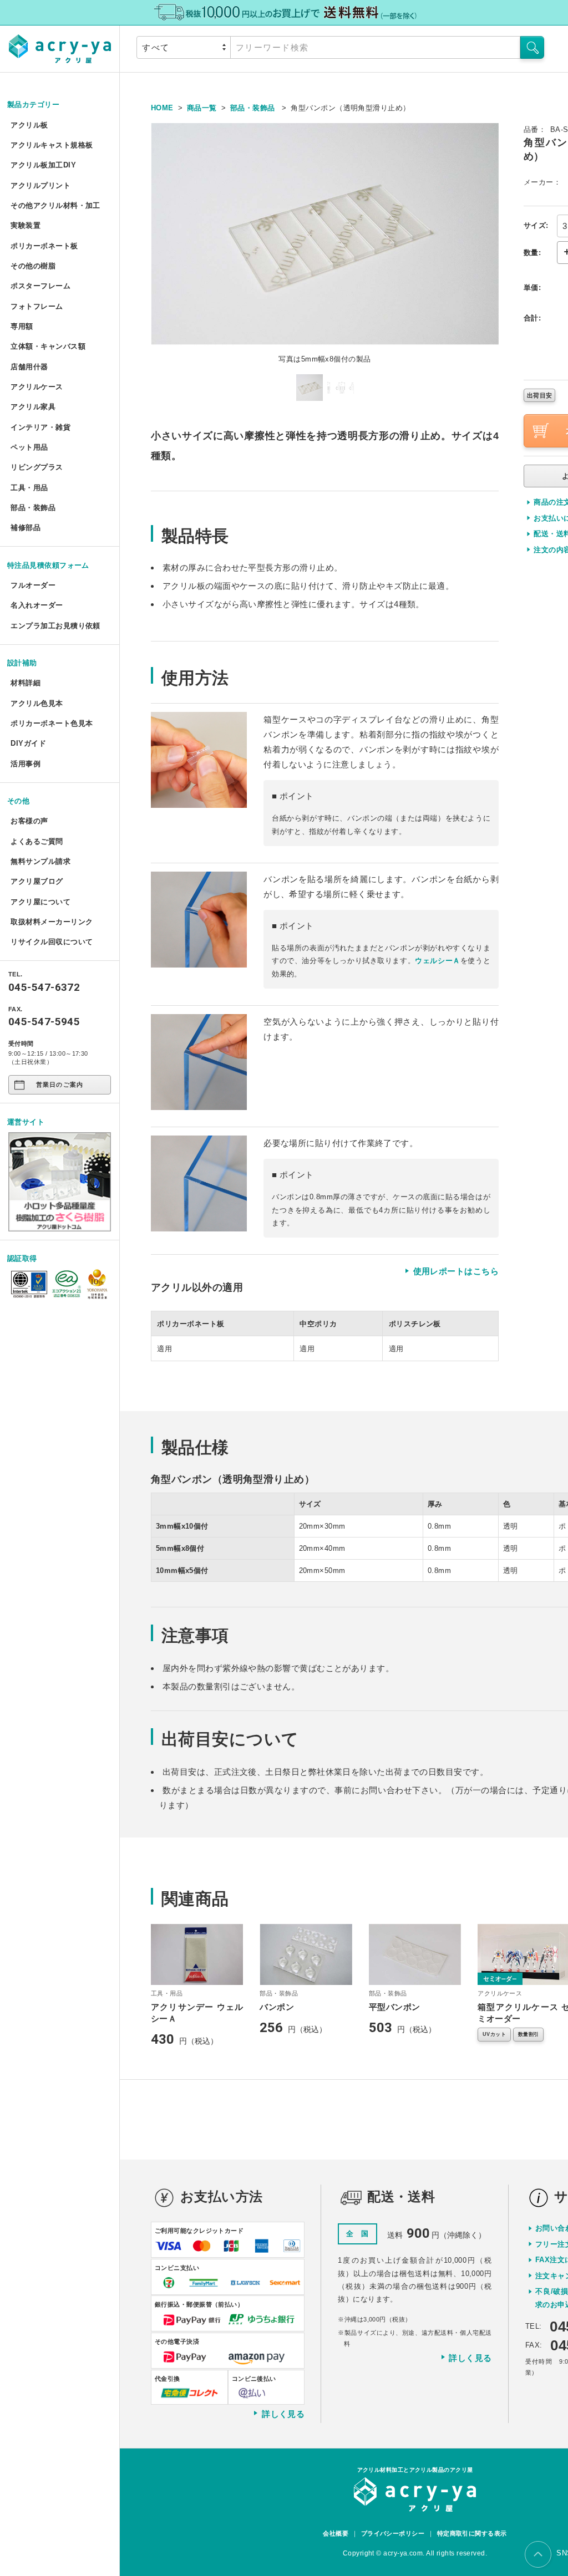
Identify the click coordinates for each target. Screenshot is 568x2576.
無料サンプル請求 (40, 861)
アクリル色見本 (37, 703)
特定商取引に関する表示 (472, 2533)
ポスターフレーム (40, 286)
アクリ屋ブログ (37, 881)
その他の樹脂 (33, 266)
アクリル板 (29, 125)
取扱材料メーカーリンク (52, 922)
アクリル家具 (33, 407)
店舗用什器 (29, 367)
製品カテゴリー (33, 105)
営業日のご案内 (60, 1085)
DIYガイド (28, 743)
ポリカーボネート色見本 (52, 723)
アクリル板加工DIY (43, 165)
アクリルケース (37, 387)
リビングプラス (37, 467)
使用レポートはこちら (456, 1271)
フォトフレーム (37, 306)
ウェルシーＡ (438, 961)
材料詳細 (26, 683)
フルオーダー (33, 585)
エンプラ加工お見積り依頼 (55, 626)
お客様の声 (29, 821)
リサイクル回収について (52, 942)
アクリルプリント (40, 185)
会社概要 (336, 2533)
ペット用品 (29, 447)
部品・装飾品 (33, 508)
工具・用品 (29, 488)
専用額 (22, 326)
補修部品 (26, 528)
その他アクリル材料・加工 (55, 205)
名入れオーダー (37, 605)
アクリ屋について (40, 902)
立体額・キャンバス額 (48, 346)
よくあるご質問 (37, 841)
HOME (162, 108)
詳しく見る (283, 2413)
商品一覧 (202, 108)
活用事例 (26, 764)
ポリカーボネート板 (44, 246)
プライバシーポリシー (393, 2533)
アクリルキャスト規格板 (52, 145)
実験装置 (26, 225)
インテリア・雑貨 (40, 427)
